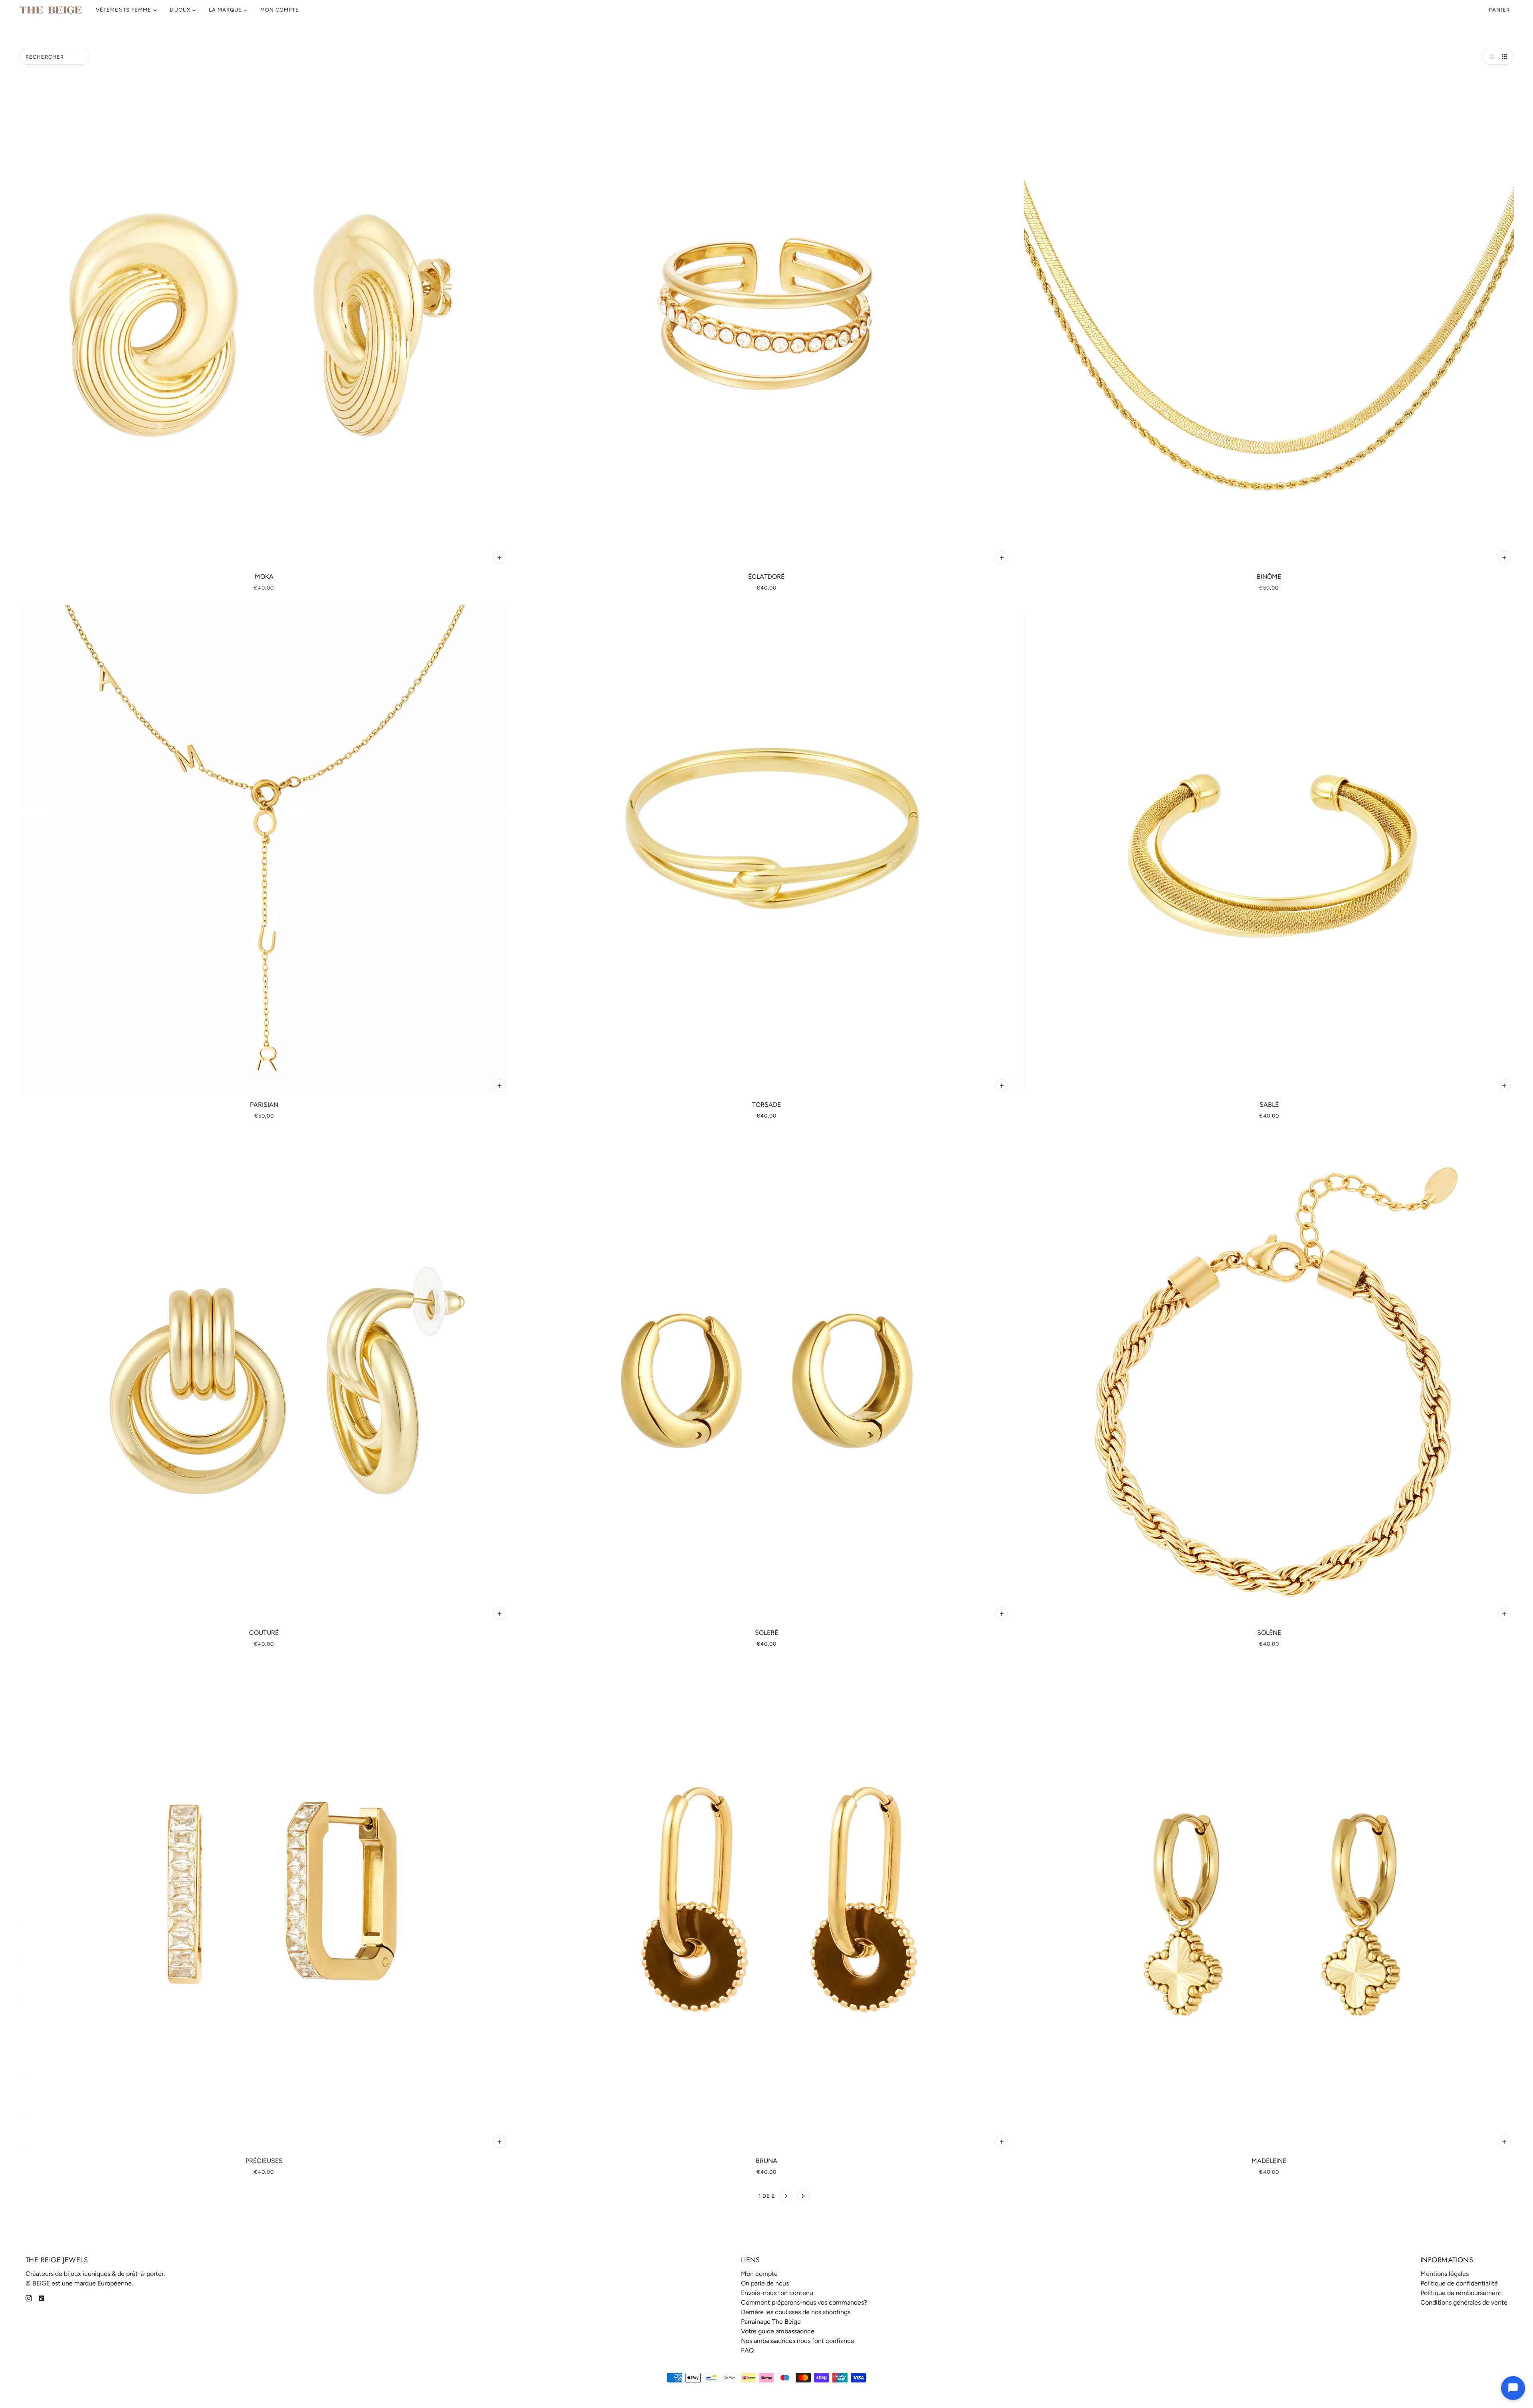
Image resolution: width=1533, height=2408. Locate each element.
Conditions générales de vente (1464, 2302)
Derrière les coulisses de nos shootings (796, 2312)
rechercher (45, 57)
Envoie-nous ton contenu (777, 2293)
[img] (29, 2298)
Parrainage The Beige (771, 2322)
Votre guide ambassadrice (778, 2331)
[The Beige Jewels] (51, 10)
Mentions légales (1445, 2274)
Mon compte (759, 2274)
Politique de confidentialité (1459, 2283)
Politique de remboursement (1461, 2293)
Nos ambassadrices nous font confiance (798, 2341)
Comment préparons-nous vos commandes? (804, 2302)
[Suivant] (786, 2196)
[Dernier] (804, 2196)
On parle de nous (765, 2283)
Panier (1500, 10)
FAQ (747, 2350)
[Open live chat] (1513, 2388)
